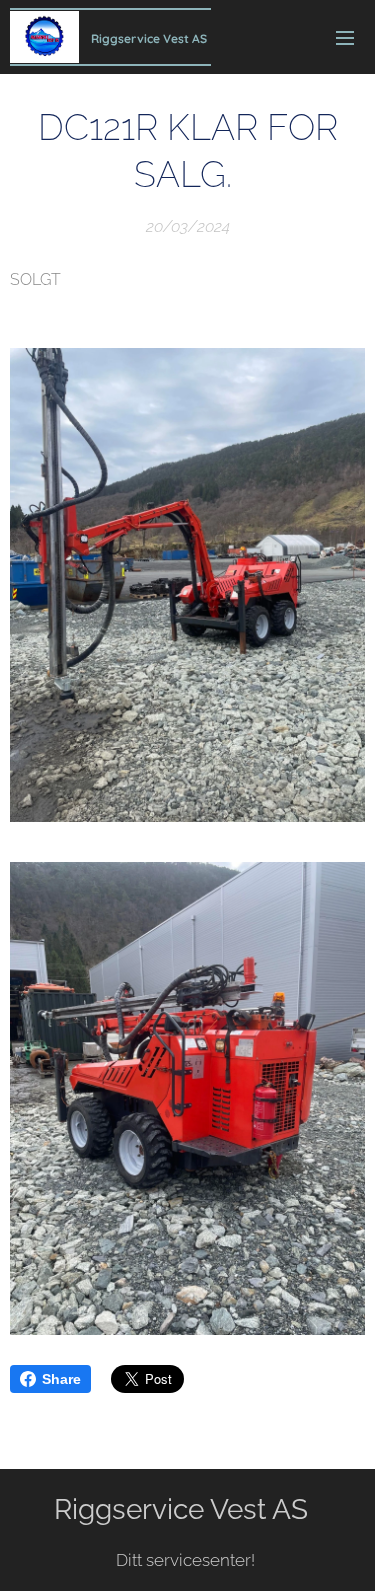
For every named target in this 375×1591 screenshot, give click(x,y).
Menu (345, 37)
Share (61, 1379)
